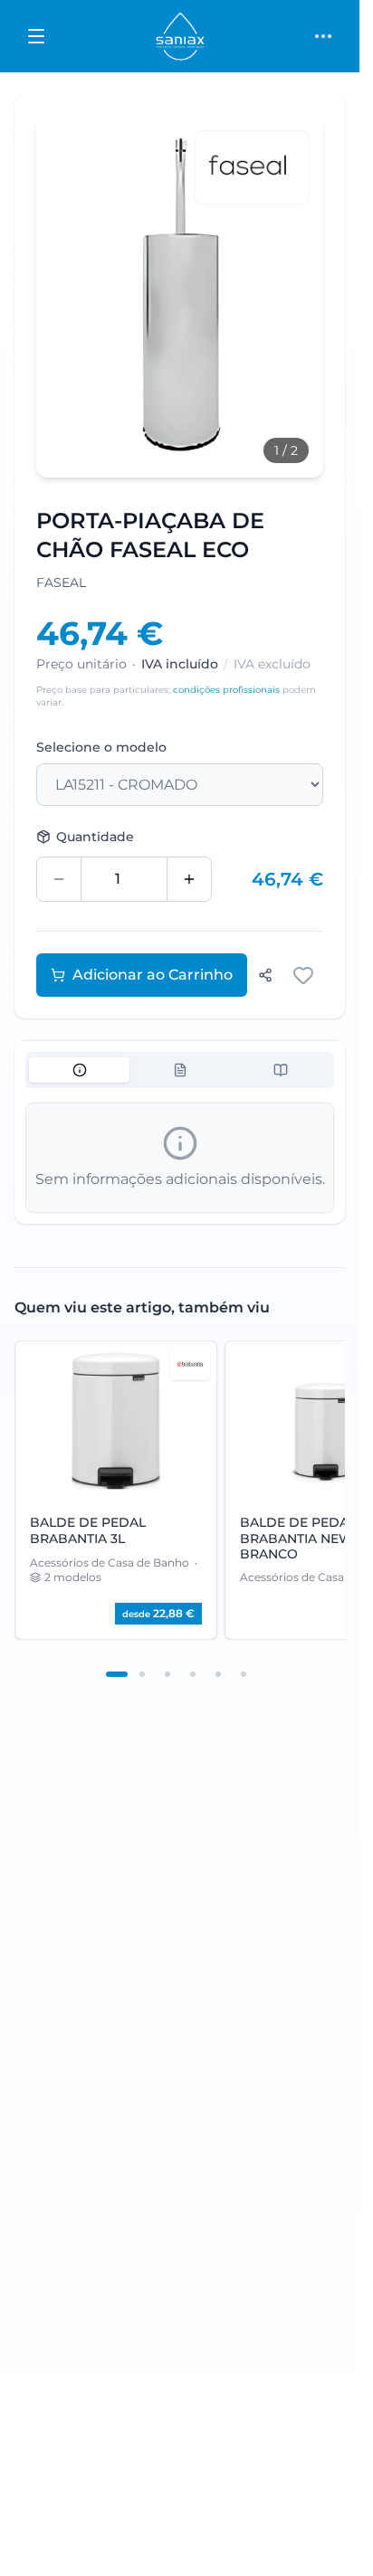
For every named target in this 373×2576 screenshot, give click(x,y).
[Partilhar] (265, 975)
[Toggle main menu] (323, 36)
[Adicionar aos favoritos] (303, 975)
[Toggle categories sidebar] (36, 36)
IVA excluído (272, 664)
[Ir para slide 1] (117, 1674)
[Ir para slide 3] (167, 1674)
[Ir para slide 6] (244, 1674)
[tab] (79, 1070)
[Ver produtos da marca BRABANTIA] (190, 1364)
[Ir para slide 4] (193, 1674)
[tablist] (180, 1070)
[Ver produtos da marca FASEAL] (252, 167)
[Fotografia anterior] (71, 297)
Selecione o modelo (101, 747)
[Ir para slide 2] (142, 1674)
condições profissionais (226, 690)
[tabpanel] (180, 1158)
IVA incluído (180, 664)
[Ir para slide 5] (218, 1674)
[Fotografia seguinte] (289, 297)
